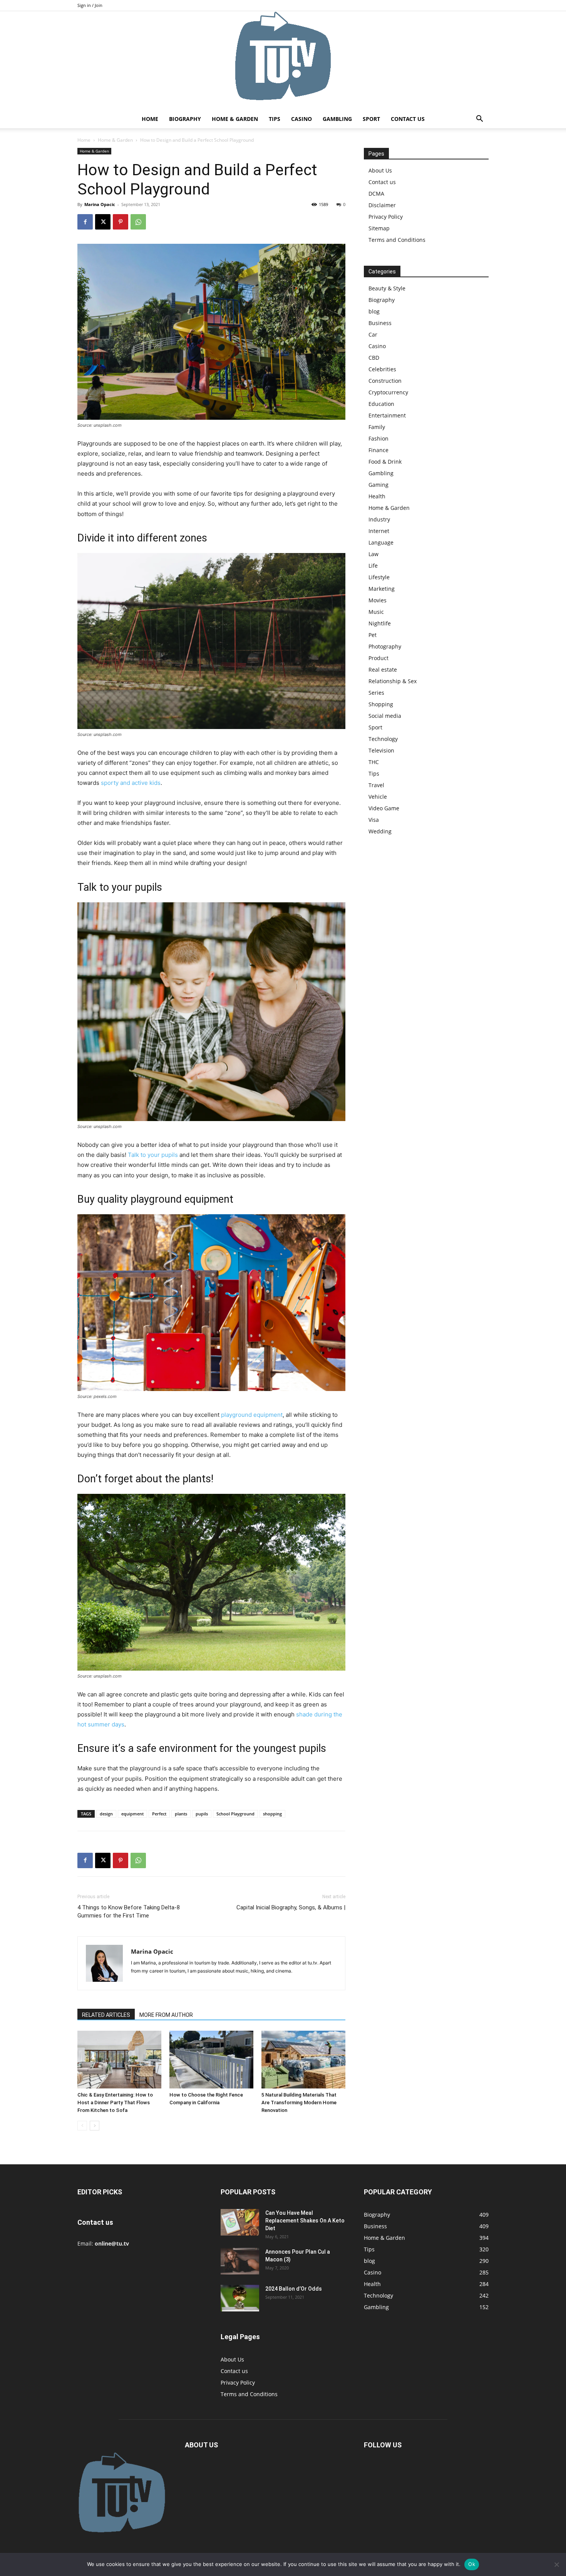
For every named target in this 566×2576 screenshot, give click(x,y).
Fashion (378, 438)
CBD (374, 358)
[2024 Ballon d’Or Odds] (240, 2298)
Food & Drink (385, 462)
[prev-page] (82, 2126)
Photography (385, 646)
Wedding (380, 831)
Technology (383, 739)
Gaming (378, 485)
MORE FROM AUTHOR (166, 2015)
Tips (275, 119)
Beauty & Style (387, 288)
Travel (376, 785)
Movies (378, 600)
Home (150, 119)
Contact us (408, 119)
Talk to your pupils (153, 1155)
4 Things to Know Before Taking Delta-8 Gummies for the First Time (129, 1911)
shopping (272, 1814)
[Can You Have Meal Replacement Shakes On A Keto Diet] (240, 2222)
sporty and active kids (131, 783)
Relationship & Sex (393, 681)
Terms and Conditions (397, 240)
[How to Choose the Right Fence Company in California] (211, 2060)
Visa (374, 820)
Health (377, 496)
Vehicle (378, 797)
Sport (371, 119)
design (106, 1814)
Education (381, 404)
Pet (373, 635)
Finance (378, 450)
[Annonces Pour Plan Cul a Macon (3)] (240, 2261)
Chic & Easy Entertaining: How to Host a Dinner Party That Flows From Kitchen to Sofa (115, 2103)
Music (376, 612)
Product (378, 658)
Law (373, 554)
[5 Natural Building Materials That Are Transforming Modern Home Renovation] (303, 2060)
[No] (556, 2564)
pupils (202, 1814)
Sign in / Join (90, 5)
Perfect (159, 1814)
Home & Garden (235, 119)
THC (374, 762)
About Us (380, 170)
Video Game (384, 808)
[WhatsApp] (138, 222)
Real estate (383, 670)
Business (380, 323)
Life (373, 566)
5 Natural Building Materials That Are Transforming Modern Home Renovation (299, 2103)
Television (381, 750)
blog (374, 311)
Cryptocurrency (388, 392)
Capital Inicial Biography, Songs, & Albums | (291, 1907)
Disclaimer (382, 205)
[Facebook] (85, 222)
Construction (385, 381)
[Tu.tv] (283, 60)
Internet (379, 531)
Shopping (381, 704)
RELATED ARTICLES (106, 2015)
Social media (385, 716)
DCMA (376, 194)
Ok (472, 2564)
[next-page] (95, 2126)
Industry (379, 519)
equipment (132, 1814)
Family (377, 427)
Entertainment (387, 415)
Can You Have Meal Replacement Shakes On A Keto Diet (305, 2221)
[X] (103, 222)
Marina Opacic (100, 204)
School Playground (235, 1814)
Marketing (382, 589)
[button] (479, 120)
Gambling (337, 119)
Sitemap (379, 228)
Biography (185, 119)
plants (181, 1814)
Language (381, 542)
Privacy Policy (386, 217)
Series (376, 693)
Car (373, 334)
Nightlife (380, 623)
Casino (301, 119)
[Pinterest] (121, 222)
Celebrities (382, 369)
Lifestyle (379, 577)
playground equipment (252, 1415)
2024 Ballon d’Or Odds (294, 2289)
